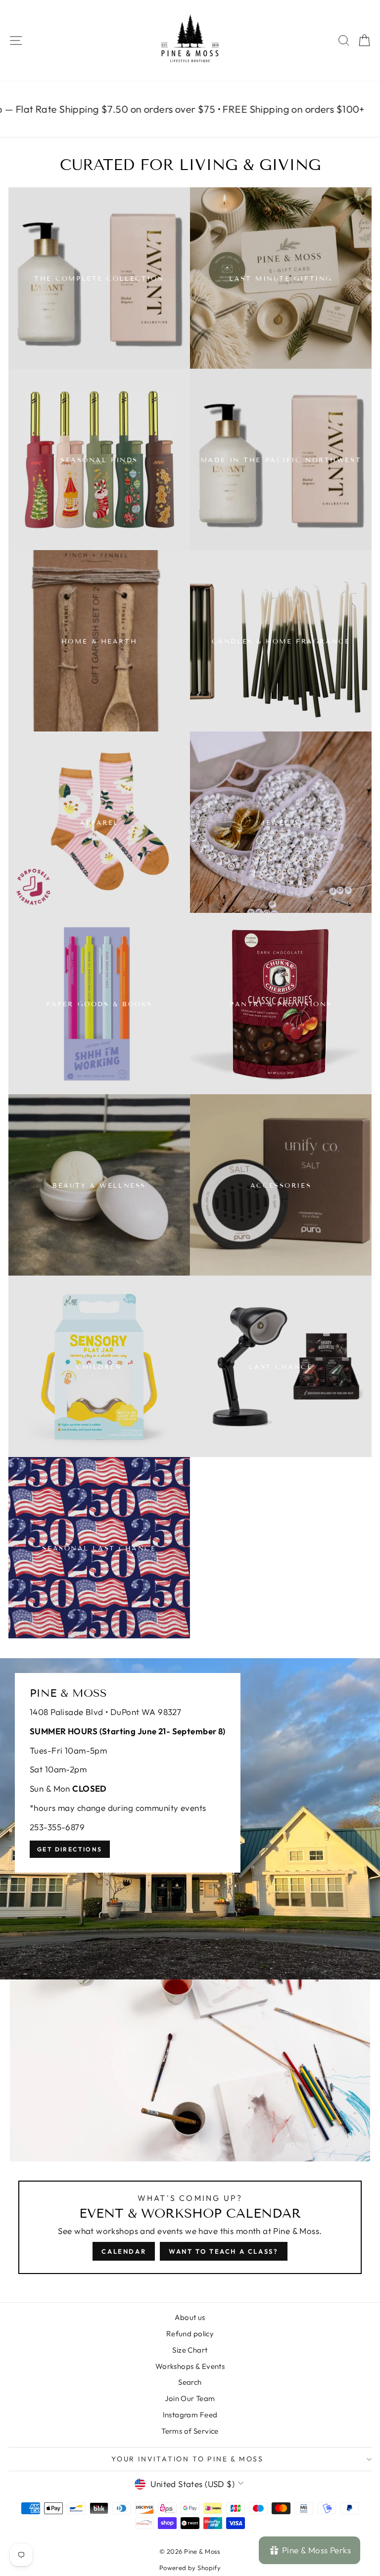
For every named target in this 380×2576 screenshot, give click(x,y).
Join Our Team (190, 2398)
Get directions (70, 1849)
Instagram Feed (190, 2415)
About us (190, 2317)
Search (190, 2382)
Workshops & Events (190, 2366)
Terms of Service (190, 2431)
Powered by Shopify (190, 2568)
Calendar (124, 2251)
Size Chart (190, 2350)
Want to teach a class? (223, 2251)
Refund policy (190, 2334)
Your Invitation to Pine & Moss (188, 2459)
